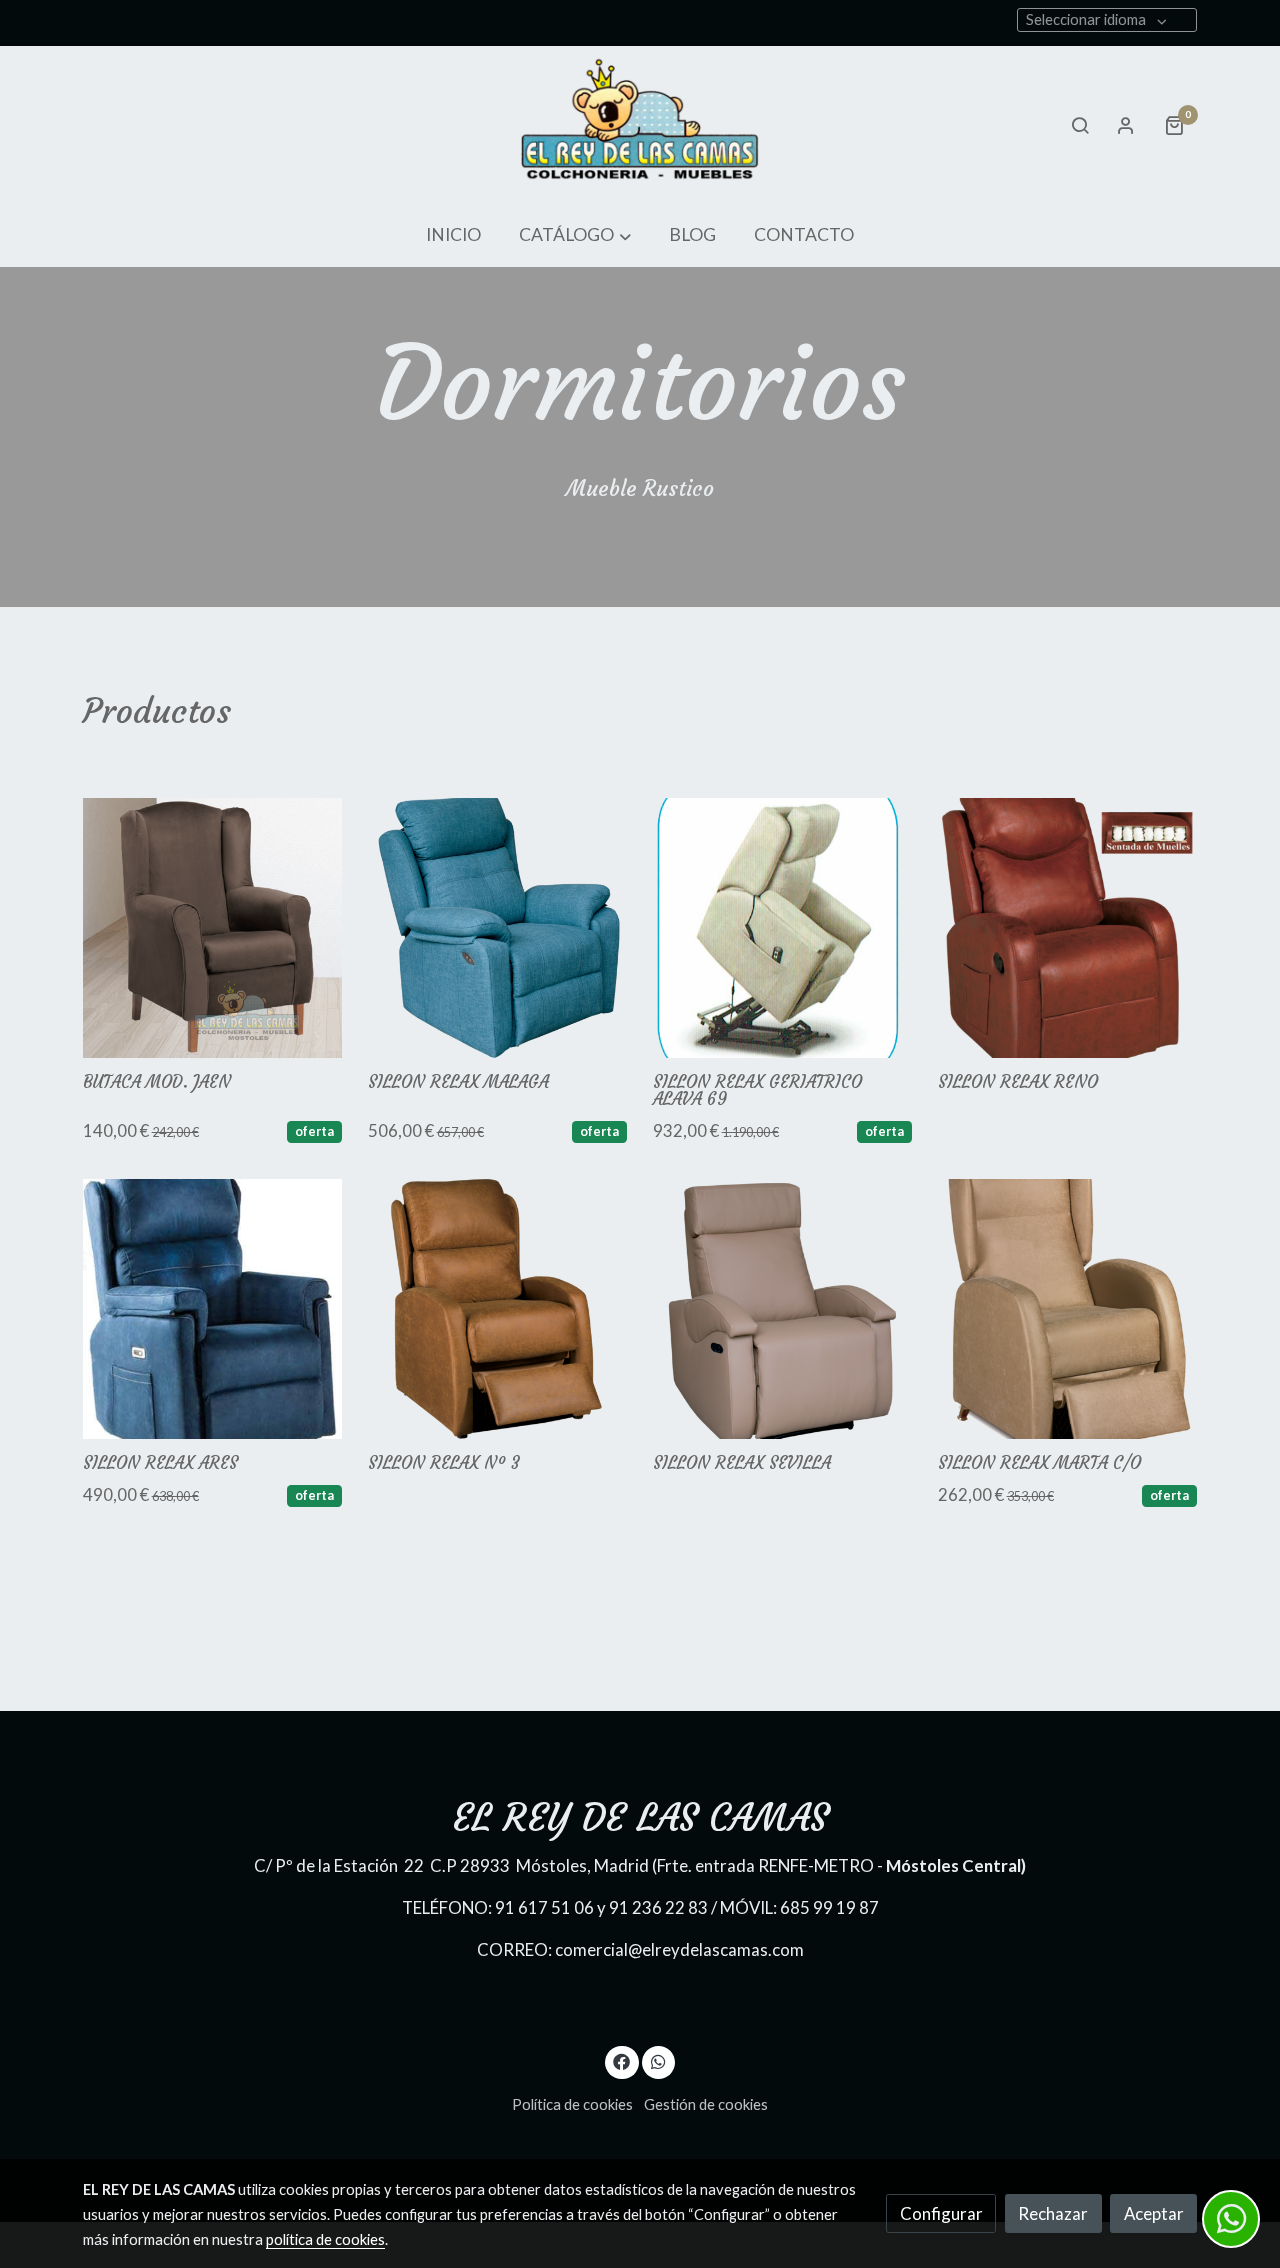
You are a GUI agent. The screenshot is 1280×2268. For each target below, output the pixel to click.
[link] (640, 125)
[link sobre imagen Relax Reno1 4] (1068, 928)
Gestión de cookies (706, 2104)
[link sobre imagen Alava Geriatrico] (783, 928)
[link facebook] (622, 2060)
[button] (575, 235)
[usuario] (1126, 125)
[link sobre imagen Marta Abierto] (1068, 1309)
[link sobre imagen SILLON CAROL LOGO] (213, 928)
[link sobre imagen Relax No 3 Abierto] (498, 1309)
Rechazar (1053, 2213)
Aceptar (1154, 2213)
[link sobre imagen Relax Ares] (213, 1309)
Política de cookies (572, 2104)
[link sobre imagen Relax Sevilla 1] (783, 1309)
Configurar (941, 2213)
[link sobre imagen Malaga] (498, 928)
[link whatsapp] (658, 2060)
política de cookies (325, 2239)
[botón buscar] (1080, 125)
